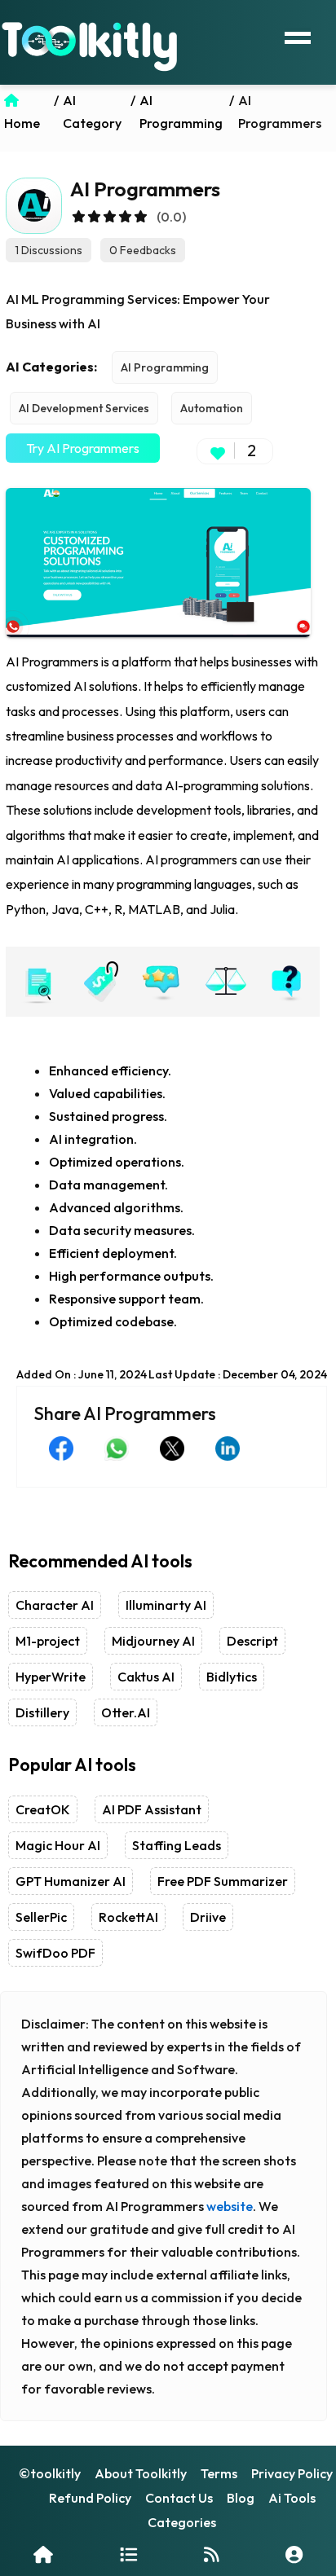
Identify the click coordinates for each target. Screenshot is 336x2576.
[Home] (43, 2554)
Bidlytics (232, 1677)
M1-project (48, 1641)
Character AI (55, 1605)
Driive (208, 1917)
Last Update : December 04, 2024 (238, 1374)
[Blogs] (212, 2554)
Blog (241, 2498)
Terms (219, 2473)
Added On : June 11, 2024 (82, 1374)
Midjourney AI (153, 1641)
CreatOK (43, 1809)
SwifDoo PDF (55, 1953)
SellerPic (41, 1917)
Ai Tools (292, 2498)
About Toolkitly (141, 2473)
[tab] (37, 982)
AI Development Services (84, 408)
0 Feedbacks (143, 250)
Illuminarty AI (166, 1605)
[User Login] (294, 2554)
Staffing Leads (177, 1845)
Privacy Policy (292, 2473)
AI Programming (165, 367)
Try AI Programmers (83, 448)
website (230, 2206)
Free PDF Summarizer (223, 1881)
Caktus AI (146, 1677)
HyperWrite (51, 1677)
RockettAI (128, 1917)
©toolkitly (50, 2473)
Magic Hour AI (58, 1845)
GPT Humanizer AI (71, 1881)
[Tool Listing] (128, 2554)
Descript (252, 1641)
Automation (212, 408)
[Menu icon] (298, 36)
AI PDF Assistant (152, 1809)
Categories (182, 2522)
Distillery (42, 1712)
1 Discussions (49, 250)
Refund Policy (90, 2498)
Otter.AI (126, 1712)
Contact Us (179, 2498)
